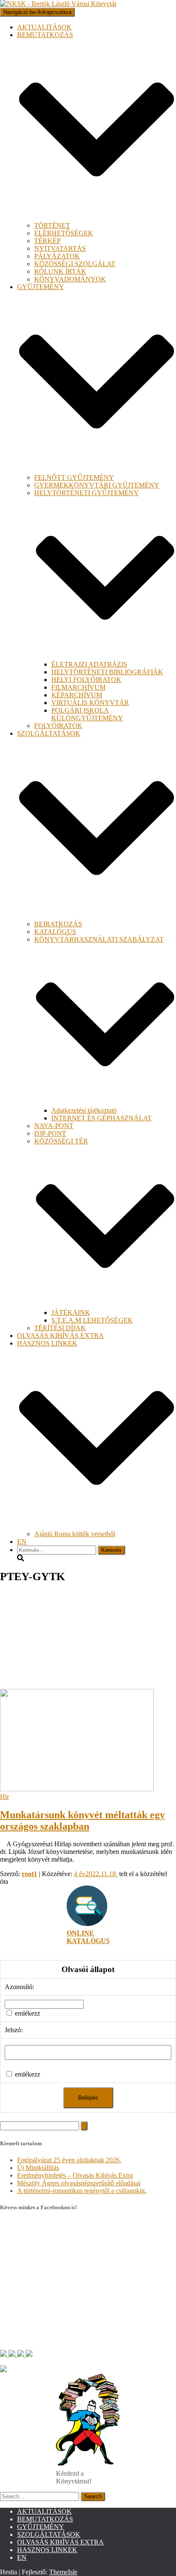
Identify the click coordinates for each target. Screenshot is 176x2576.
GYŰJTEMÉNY (41, 2527)
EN (22, 1542)
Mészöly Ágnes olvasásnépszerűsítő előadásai (79, 2183)
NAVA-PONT (54, 1126)
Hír (4, 1797)
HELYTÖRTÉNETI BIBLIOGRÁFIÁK (107, 672)
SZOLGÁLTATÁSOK (49, 2534)
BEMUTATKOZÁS (45, 2519)
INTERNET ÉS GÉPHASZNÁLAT (101, 1118)
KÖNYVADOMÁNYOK (70, 279)
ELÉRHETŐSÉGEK (64, 233)
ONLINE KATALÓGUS (88, 1937)
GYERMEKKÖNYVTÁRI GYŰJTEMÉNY (97, 485)
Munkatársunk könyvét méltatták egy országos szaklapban (82, 1820)
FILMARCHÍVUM (78, 687)
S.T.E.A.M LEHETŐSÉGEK (92, 1320)
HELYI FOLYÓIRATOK (86, 680)
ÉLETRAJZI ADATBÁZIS (89, 664)
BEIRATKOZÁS (58, 924)
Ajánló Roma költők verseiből (75, 1534)
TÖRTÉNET (52, 225)
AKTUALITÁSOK (44, 27)
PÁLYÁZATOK (57, 256)
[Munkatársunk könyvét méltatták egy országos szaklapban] (77, 1789)
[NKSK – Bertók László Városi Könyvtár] (58, 4)
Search (93, 2496)
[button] (97, 218)
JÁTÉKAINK (71, 1313)
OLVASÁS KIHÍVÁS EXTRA (60, 1336)
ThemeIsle (63, 2572)
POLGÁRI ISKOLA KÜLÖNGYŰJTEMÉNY (87, 714)
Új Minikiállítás (38, 2168)
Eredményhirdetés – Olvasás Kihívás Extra (75, 2175)
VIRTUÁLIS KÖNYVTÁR (90, 703)
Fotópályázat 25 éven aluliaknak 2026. (69, 2160)
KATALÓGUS (55, 932)
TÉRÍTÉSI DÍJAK (60, 1328)
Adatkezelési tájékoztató (84, 1110)
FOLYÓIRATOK (58, 726)
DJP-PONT (50, 1133)
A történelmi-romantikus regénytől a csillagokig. (82, 2191)
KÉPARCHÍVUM (77, 695)
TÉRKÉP (47, 241)
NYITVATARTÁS (60, 248)
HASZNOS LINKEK (47, 2550)
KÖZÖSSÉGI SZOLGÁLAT (75, 264)
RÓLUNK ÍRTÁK (60, 271)
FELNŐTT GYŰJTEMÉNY (74, 477)
